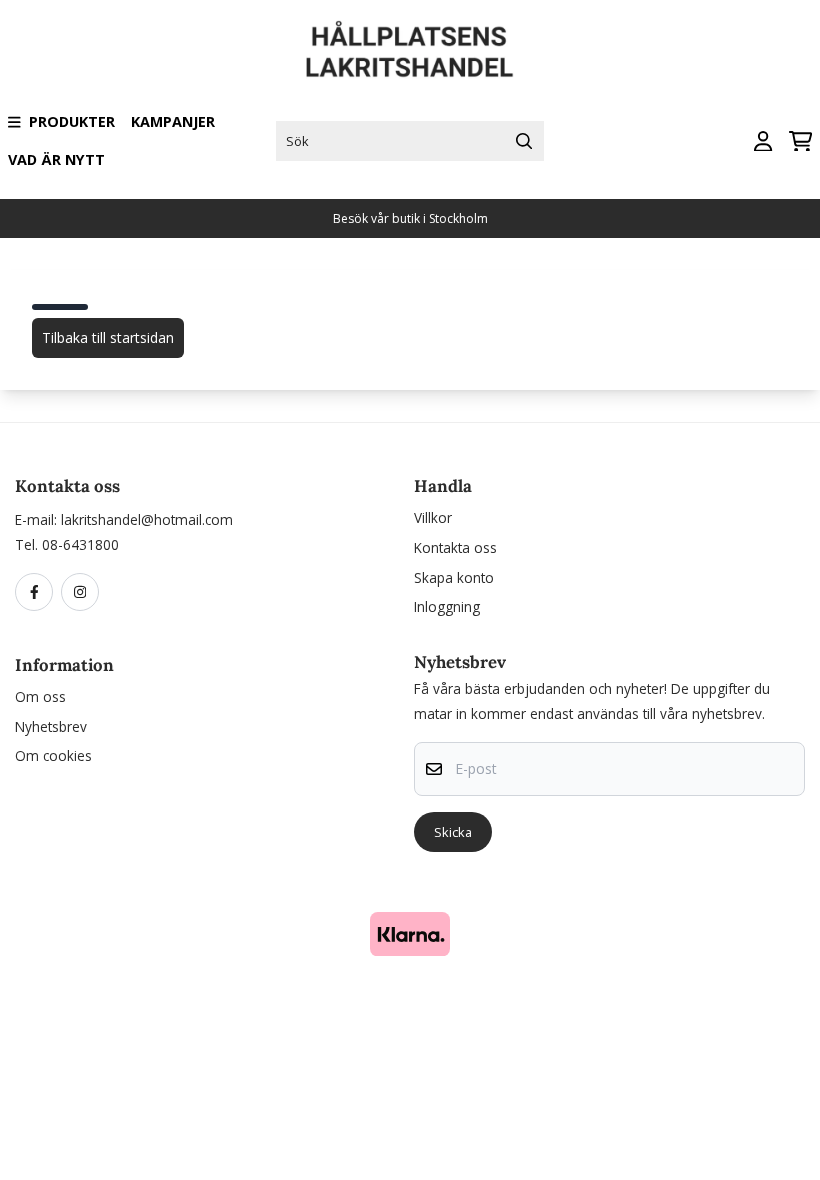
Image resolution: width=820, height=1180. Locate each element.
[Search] (524, 141)
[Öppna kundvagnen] (800, 141)
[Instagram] (84, 593)
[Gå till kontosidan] (763, 141)
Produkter (72, 121)
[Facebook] (38, 593)
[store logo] (410, 49)
